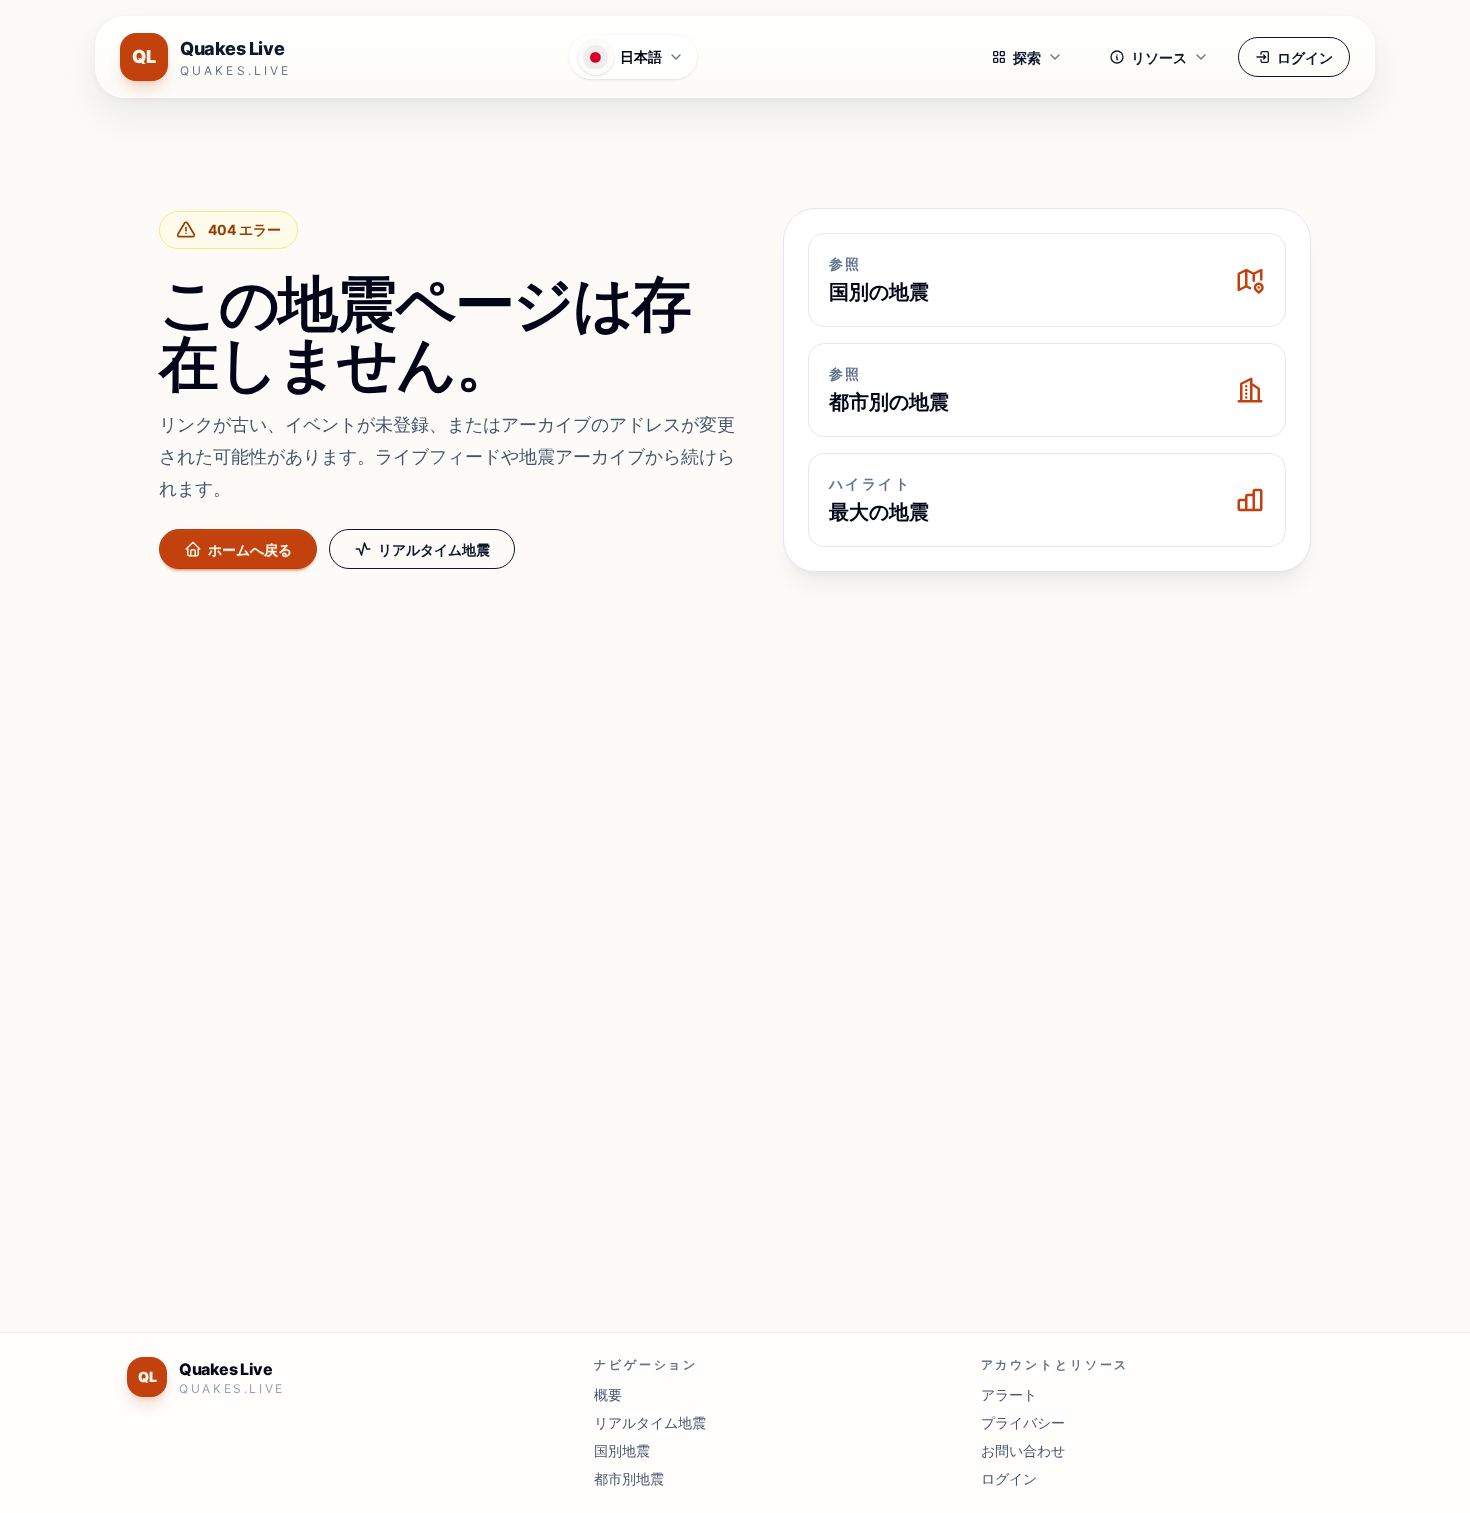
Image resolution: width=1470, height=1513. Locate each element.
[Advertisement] (735, 736)
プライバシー (1023, 1422)
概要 (608, 1394)
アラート (1009, 1394)
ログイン (1305, 57)
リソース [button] (1159, 57)
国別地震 (622, 1450)
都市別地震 (629, 1478)
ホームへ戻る (250, 549)
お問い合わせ (1023, 1450)
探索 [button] (1027, 57)
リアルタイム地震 (434, 549)
